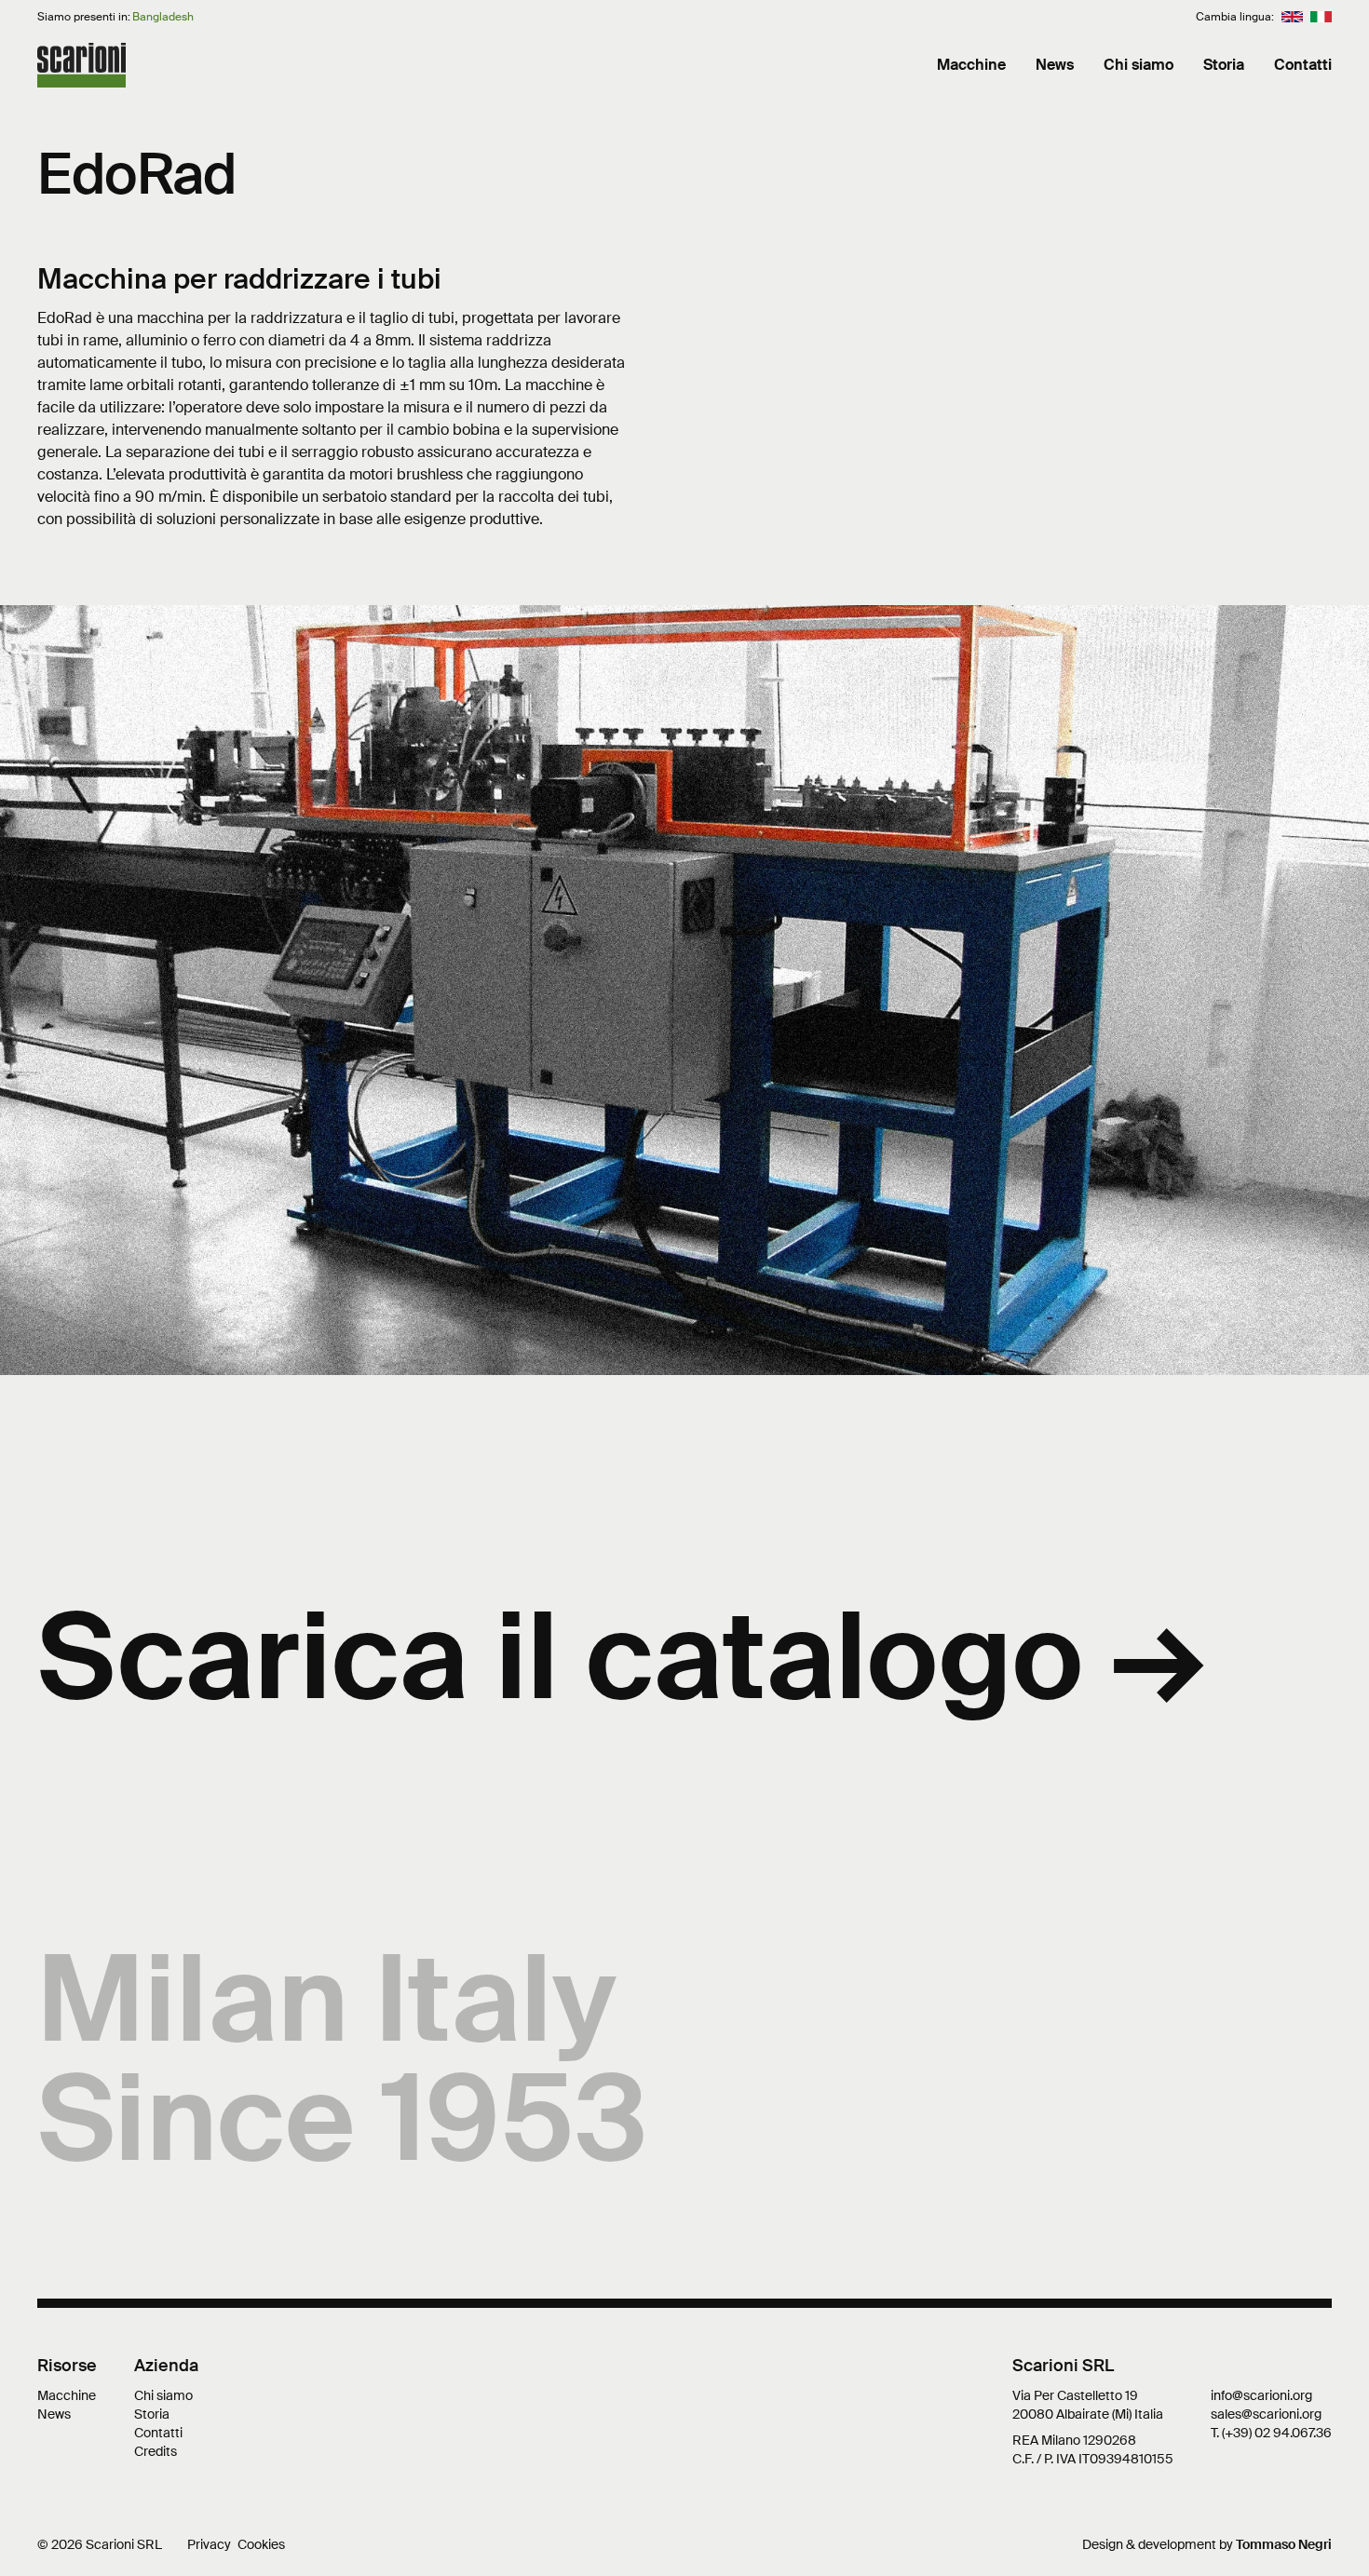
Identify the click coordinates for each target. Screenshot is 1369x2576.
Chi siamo (1139, 65)
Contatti (1303, 65)
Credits (156, 2451)
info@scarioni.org (1261, 2395)
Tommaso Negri (1284, 2544)
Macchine (971, 65)
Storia (1224, 65)
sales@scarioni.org (1266, 2414)
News (1055, 65)
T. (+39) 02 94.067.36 (1271, 2433)
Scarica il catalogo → (621, 1658)
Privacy (209, 2544)
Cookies (261, 2544)
